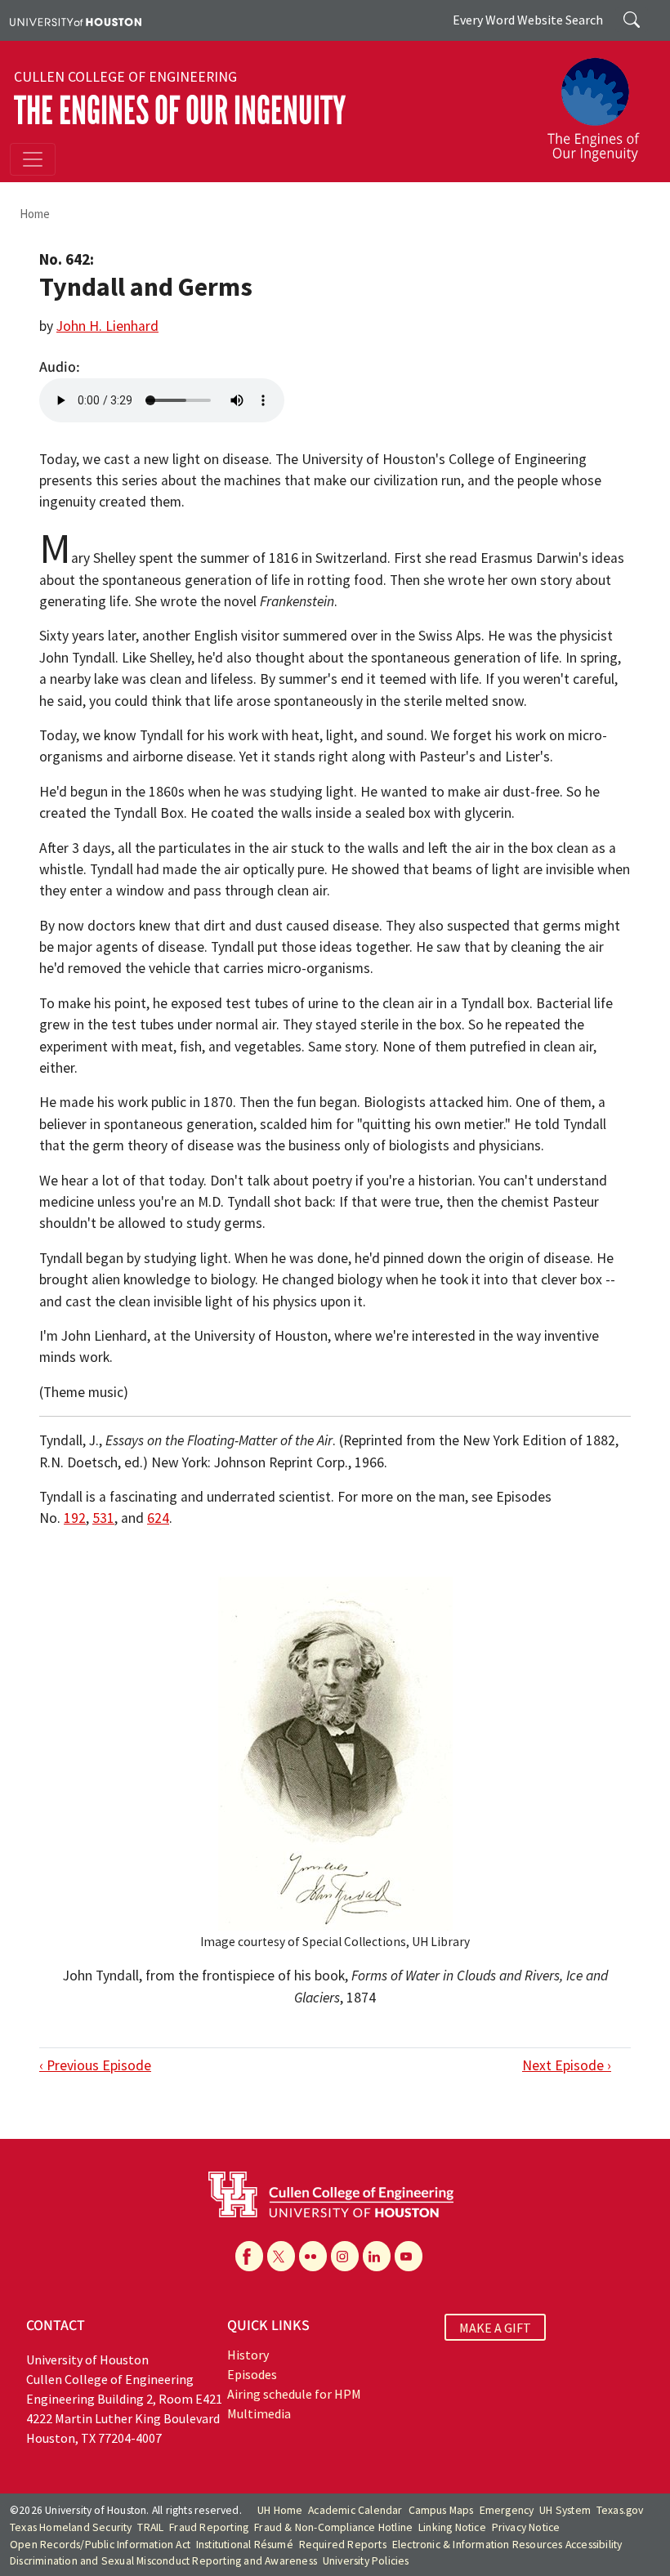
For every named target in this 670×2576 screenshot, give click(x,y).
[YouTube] (409, 2256)
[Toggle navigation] (33, 159)
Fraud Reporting (209, 2527)
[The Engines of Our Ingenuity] (600, 102)
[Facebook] (249, 2256)
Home (35, 214)
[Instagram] (345, 2256)
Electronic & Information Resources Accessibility (507, 2545)
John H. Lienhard (107, 326)
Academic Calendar (355, 2510)
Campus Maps (441, 2510)
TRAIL (150, 2527)
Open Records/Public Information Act (100, 2545)
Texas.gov (620, 2510)
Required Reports (343, 2545)
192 (75, 1518)
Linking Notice (452, 2527)
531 (103, 1518)
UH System (565, 2510)
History (248, 2355)
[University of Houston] (76, 20)
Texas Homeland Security (71, 2527)
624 (158, 1518)
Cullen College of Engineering (125, 77)
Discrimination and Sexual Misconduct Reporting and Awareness (163, 2561)
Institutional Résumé (245, 2545)
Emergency (507, 2510)
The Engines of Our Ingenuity (180, 111)
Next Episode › (567, 2065)
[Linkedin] (377, 2256)
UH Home (280, 2510)
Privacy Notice (526, 2527)
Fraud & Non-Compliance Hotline (333, 2527)
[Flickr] (313, 2256)
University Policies (366, 2561)
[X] (281, 2256)
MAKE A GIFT (495, 2328)
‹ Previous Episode (95, 2065)
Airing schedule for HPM (294, 2394)
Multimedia (259, 2413)
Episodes (252, 2374)
